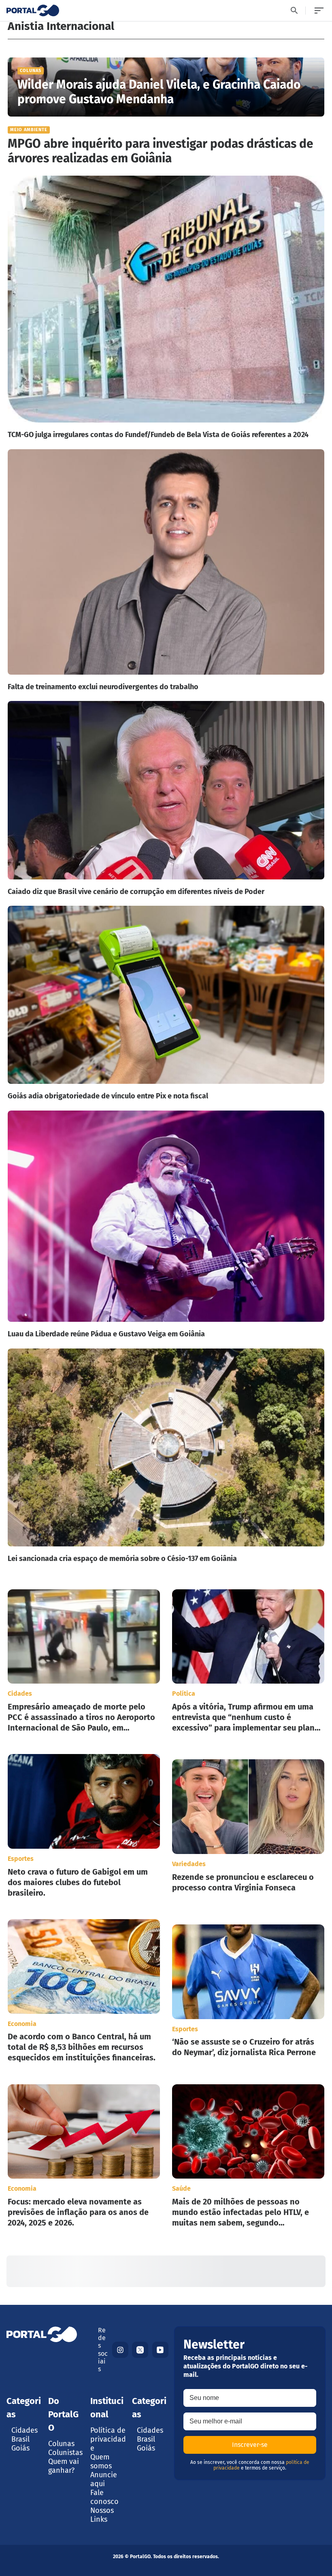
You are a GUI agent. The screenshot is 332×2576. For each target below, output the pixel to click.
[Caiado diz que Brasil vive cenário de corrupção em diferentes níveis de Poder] (166, 798)
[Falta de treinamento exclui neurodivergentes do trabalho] (166, 570)
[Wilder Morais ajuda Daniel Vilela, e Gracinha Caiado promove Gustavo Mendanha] (166, 87)
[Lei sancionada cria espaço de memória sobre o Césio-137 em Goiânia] (166, 1456)
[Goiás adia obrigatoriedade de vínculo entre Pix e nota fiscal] (166, 1003)
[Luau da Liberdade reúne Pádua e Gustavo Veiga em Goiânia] (166, 1225)
